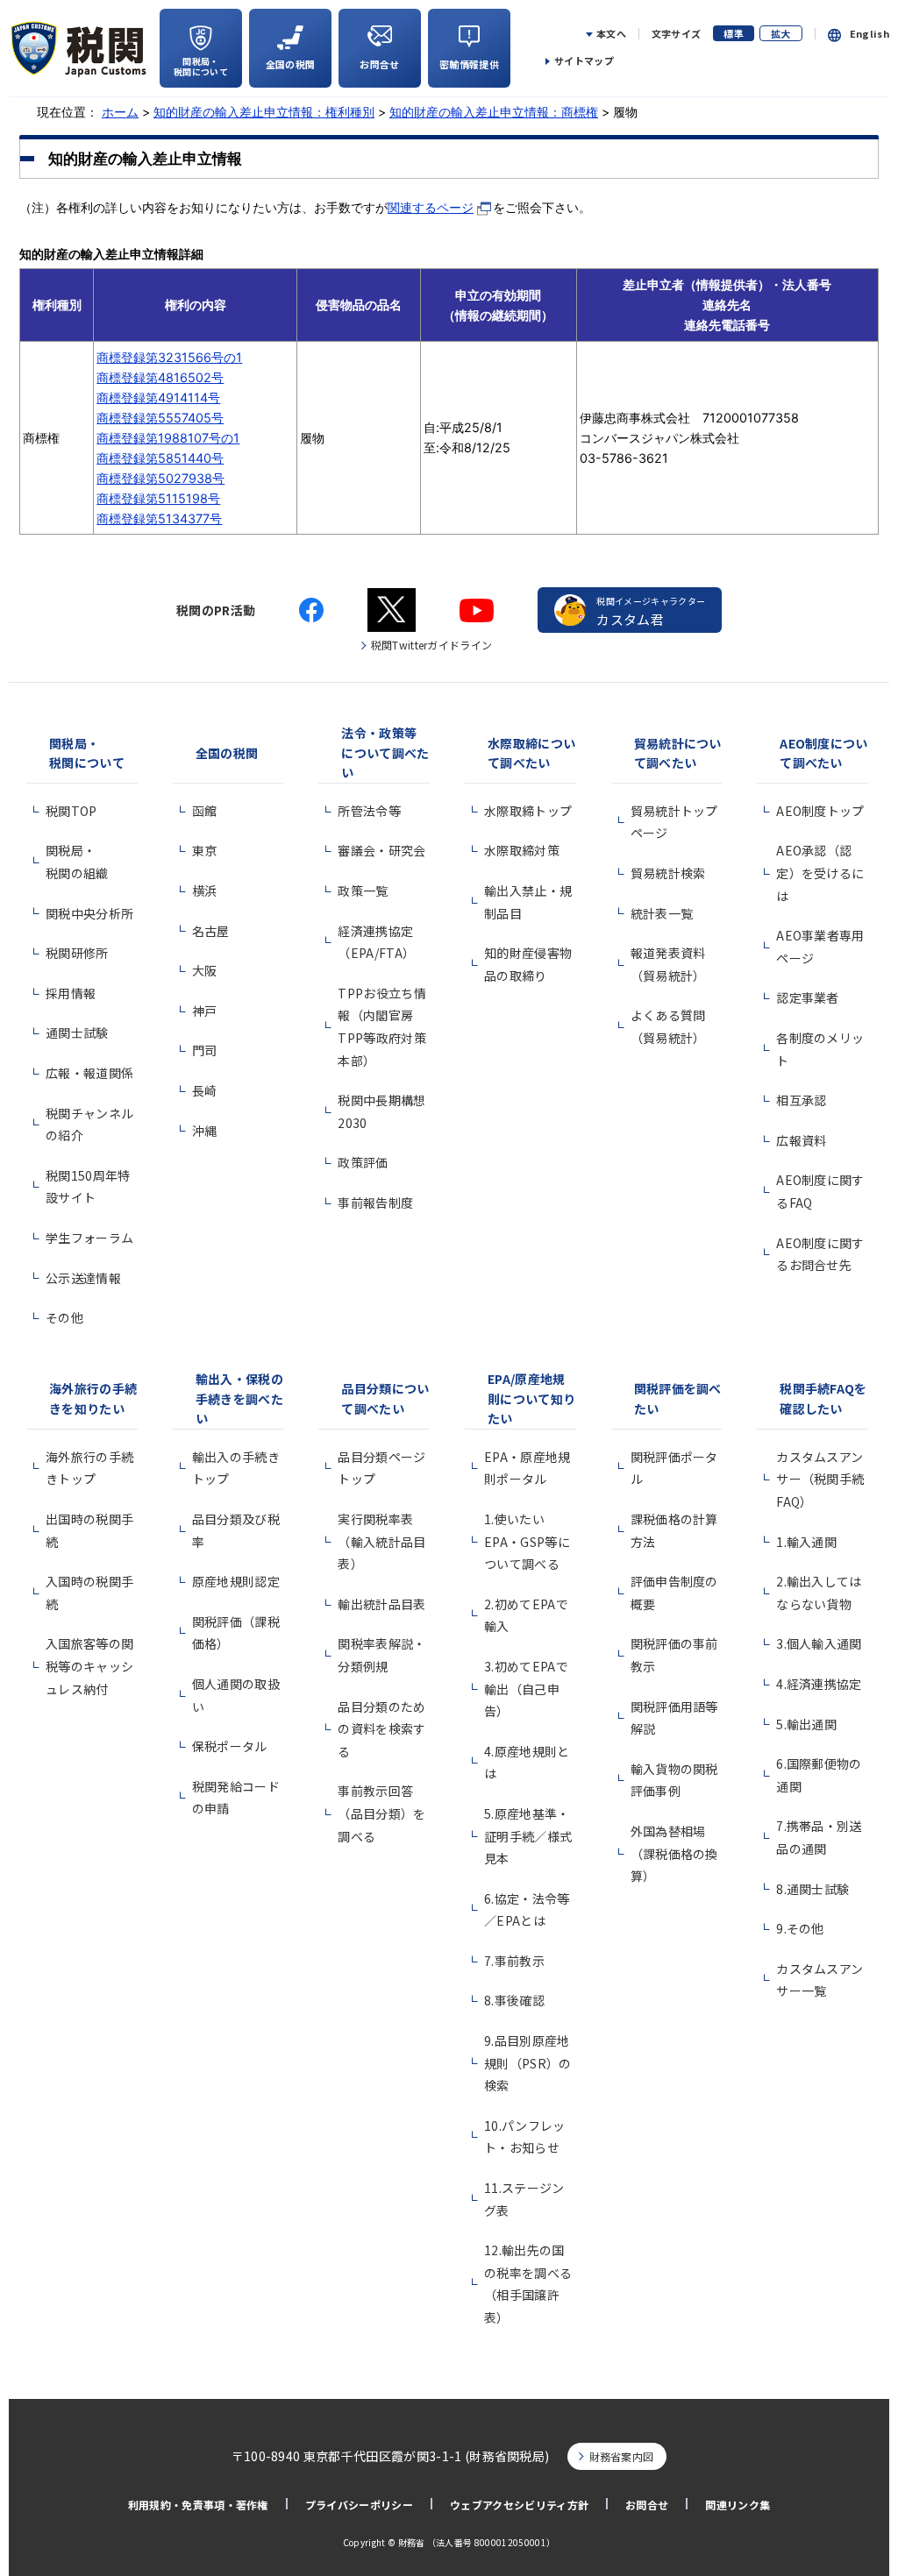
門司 (205, 1050)
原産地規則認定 (236, 1581)
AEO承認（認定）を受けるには (820, 873)
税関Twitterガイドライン (432, 645)
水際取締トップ (528, 811)
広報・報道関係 (89, 1073)
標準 (734, 33)
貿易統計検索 (668, 873)
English (869, 34)
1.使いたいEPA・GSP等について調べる (527, 1541)
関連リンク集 (738, 2505)
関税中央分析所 (89, 913)
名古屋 (211, 931)
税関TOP (71, 811)
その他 (64, 1317)
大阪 (205, 970)
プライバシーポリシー (359, 2505)
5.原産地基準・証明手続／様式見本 (528, 1836)
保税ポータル (230, 1746)
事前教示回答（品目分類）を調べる (381, 1813)
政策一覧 (363, 891)
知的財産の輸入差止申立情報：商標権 (494, 112)
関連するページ (431, 207)
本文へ (611, 34)
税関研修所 (77, 953)
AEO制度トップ (820, 811)
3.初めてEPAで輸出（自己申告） (526, 1689)
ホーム (120, 112)
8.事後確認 (514, 2000)
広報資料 (801, 1140)
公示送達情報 (83, 1278)
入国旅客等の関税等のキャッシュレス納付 (89, 1666)
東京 (205, 850)
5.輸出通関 (806, 1724)
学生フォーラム (89, 1238)
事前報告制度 (375, 1203)
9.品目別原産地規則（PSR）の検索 (528, 2063)
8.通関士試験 (812, 1889)
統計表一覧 (662, 913)
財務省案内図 (622, 2456)
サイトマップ (584, 60)
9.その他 (800, 1928)
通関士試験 (77, 1033)
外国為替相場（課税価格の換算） (674, 1853)
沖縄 (205, 1131)
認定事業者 (808, 997)
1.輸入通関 (806, 1542)
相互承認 (801, 1100)
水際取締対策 (522, 850)
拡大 (781, 33)
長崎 (205, 1090)
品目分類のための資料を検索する (381, 1729)
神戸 (205, 1011)
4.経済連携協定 (819, 1684)
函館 (205, 811)
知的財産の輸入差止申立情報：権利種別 (264, 112)
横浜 (205, 891)
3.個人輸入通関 (819, 1643)
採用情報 (71, 993)
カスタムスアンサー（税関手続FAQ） (820, 1479)
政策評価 (363, 1162)
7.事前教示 (514, 1961)
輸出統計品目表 (381, 1604)
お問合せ (647, 2505)
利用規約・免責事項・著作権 (198, 2505)
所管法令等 (369, 811)
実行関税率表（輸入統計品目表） (381, 1541)
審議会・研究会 (381, 850)
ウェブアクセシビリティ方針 (519, 2505)
